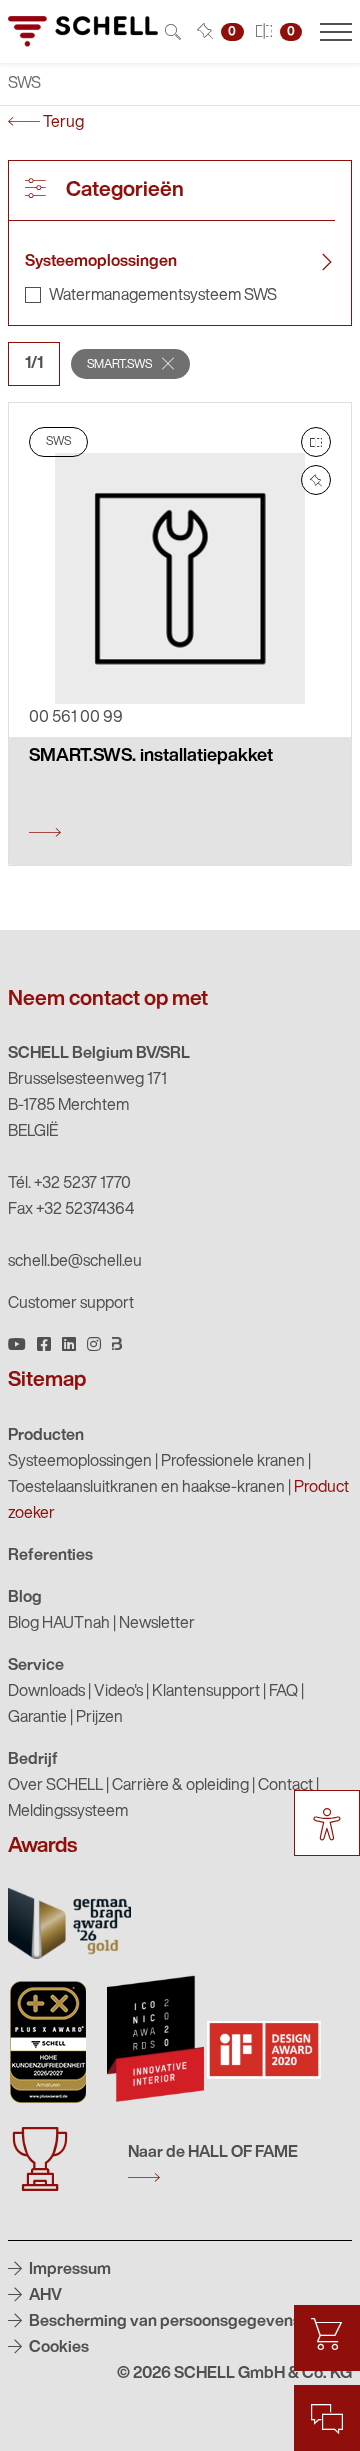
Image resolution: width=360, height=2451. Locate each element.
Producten (46, 1436)
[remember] (316, 480)
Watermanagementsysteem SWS (163, 296)
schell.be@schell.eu (75, 1262)
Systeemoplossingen (101, 262)
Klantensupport (206, 1692)
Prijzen (99, 1718)
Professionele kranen (233, 1462)
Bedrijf (33, 1760)
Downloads (46, 1692)
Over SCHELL (55, 1786)
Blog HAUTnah (59, 1624)
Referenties (50, 1556)
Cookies (57, 2348)
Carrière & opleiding (180, 1786)
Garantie (37, 1718)
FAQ (283, 1692)
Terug (62, 123)
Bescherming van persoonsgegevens (163, 2322)
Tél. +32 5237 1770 (69, 1184)
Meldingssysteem (68, 1812)
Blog (25, 1598)
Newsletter (157, 1624)
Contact (285, 1786)
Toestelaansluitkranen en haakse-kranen (146, 1488)
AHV (44, 2296)
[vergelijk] (316, 442)
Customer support (71, 1304)
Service (36, 1666)
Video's (118, 1692)
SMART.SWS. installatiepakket (151, 757)
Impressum (68, 2270)
